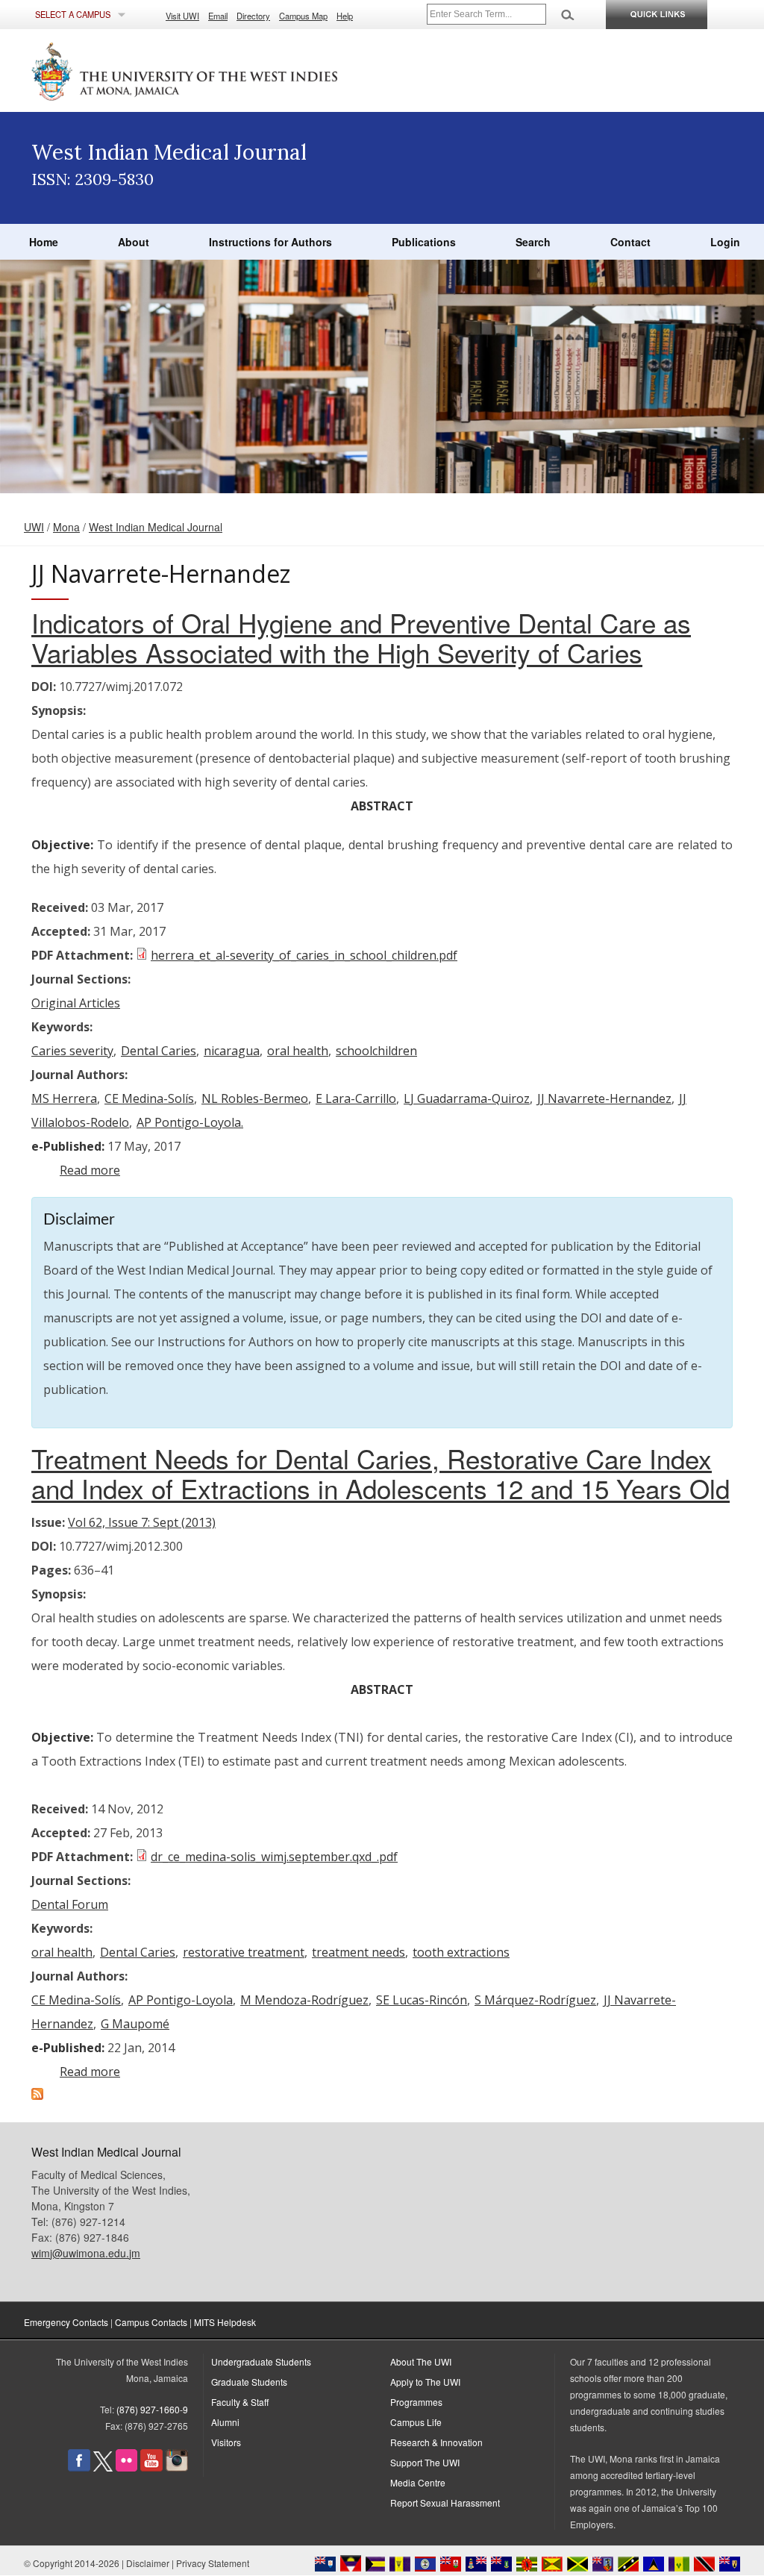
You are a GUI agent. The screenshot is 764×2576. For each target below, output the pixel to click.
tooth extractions (461, 1952)
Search (533, 242)
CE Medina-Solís (149, 1098)
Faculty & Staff (240, 2402)
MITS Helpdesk (225, 2322)
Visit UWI (182, 16)
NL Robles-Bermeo (255, 1098)
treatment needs (358, 1952)
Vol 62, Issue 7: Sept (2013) (142, 1522)
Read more (90, 1170)
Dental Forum (70, 1904)
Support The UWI (425, 2462)
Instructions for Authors (270, 242)
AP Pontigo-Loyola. (190, 1122)
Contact (630, 242)
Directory (253, 16)
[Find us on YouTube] (151, 2467)
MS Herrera (64, 1098)
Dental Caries (159, 1051)
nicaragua (232, 1051)
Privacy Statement (213, 2563)
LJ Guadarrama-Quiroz (467, 1098)
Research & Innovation (436, 2442)
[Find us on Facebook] (79, 2467)
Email (218, 16)
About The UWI (421, 2361)
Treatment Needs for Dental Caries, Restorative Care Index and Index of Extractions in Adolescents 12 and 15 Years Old (381, 1473)
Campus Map (303, 16)
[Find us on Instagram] (177, 2467)
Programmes (416, 2402)
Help (345, 16)
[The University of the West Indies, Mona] (225, 70)
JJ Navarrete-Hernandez (604, 1098)
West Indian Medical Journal (156, 527)
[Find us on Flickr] (126, 2467)
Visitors (226, 2442)
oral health (298, 1051)
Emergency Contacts (66, 2322)
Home (44, 242)
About (134, 242)
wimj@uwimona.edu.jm (86, 2253)
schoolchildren (376, 1051)
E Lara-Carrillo (356, 1098)
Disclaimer (148, 2563)
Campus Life (416, 2422)
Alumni (225, 2422)
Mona (66, 527)
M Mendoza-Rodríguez (304, 2000)
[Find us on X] (103, 2467)
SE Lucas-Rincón (422, 2000)
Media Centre (418, 2482)
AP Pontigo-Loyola (181, 2000)
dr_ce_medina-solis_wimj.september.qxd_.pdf (274, 1857)
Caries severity (72, 1051)
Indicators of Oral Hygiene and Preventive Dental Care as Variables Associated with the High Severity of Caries (361, 637)
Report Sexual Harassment (445, 2502)
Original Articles (76, 1003)
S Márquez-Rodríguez (535, 2000)
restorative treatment (244, 1952)
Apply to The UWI (425, 2382)
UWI (34, 527)
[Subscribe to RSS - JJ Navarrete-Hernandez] (37, 2095)
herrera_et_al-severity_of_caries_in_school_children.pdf (304, 955)
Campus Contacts (151, 2322)
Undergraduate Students (261, 2361)
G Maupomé (135, 2024)
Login (725, 242)
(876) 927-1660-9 (152, 2409)
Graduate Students (249, 2382)
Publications (424, 242)
